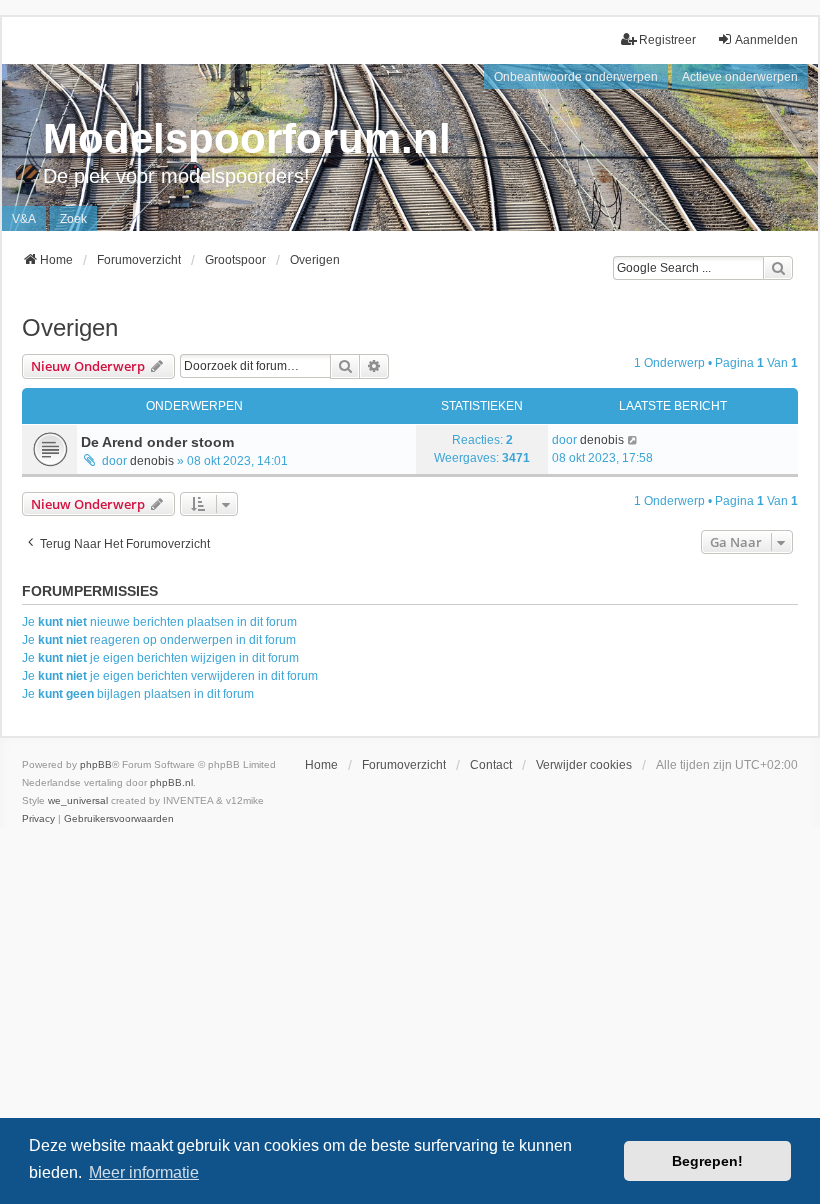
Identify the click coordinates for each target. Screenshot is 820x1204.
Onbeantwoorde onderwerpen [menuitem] (576, 77)
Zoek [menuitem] (73, 219)
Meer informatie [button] (144, 1172)
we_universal (78, 800)
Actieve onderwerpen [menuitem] (740, 77)
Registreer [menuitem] (667, 40)
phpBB (96, 764)
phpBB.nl (171, 782)
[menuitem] (38, 819)
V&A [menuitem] (24, 219)
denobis (152, 461)
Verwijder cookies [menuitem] (584, 765)
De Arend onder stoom (157, 442)
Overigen (70, 327)
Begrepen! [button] (707, 1161)
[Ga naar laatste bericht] (633, 440)
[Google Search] (778, 268)
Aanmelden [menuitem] (766, 40)
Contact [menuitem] (491, 765)
